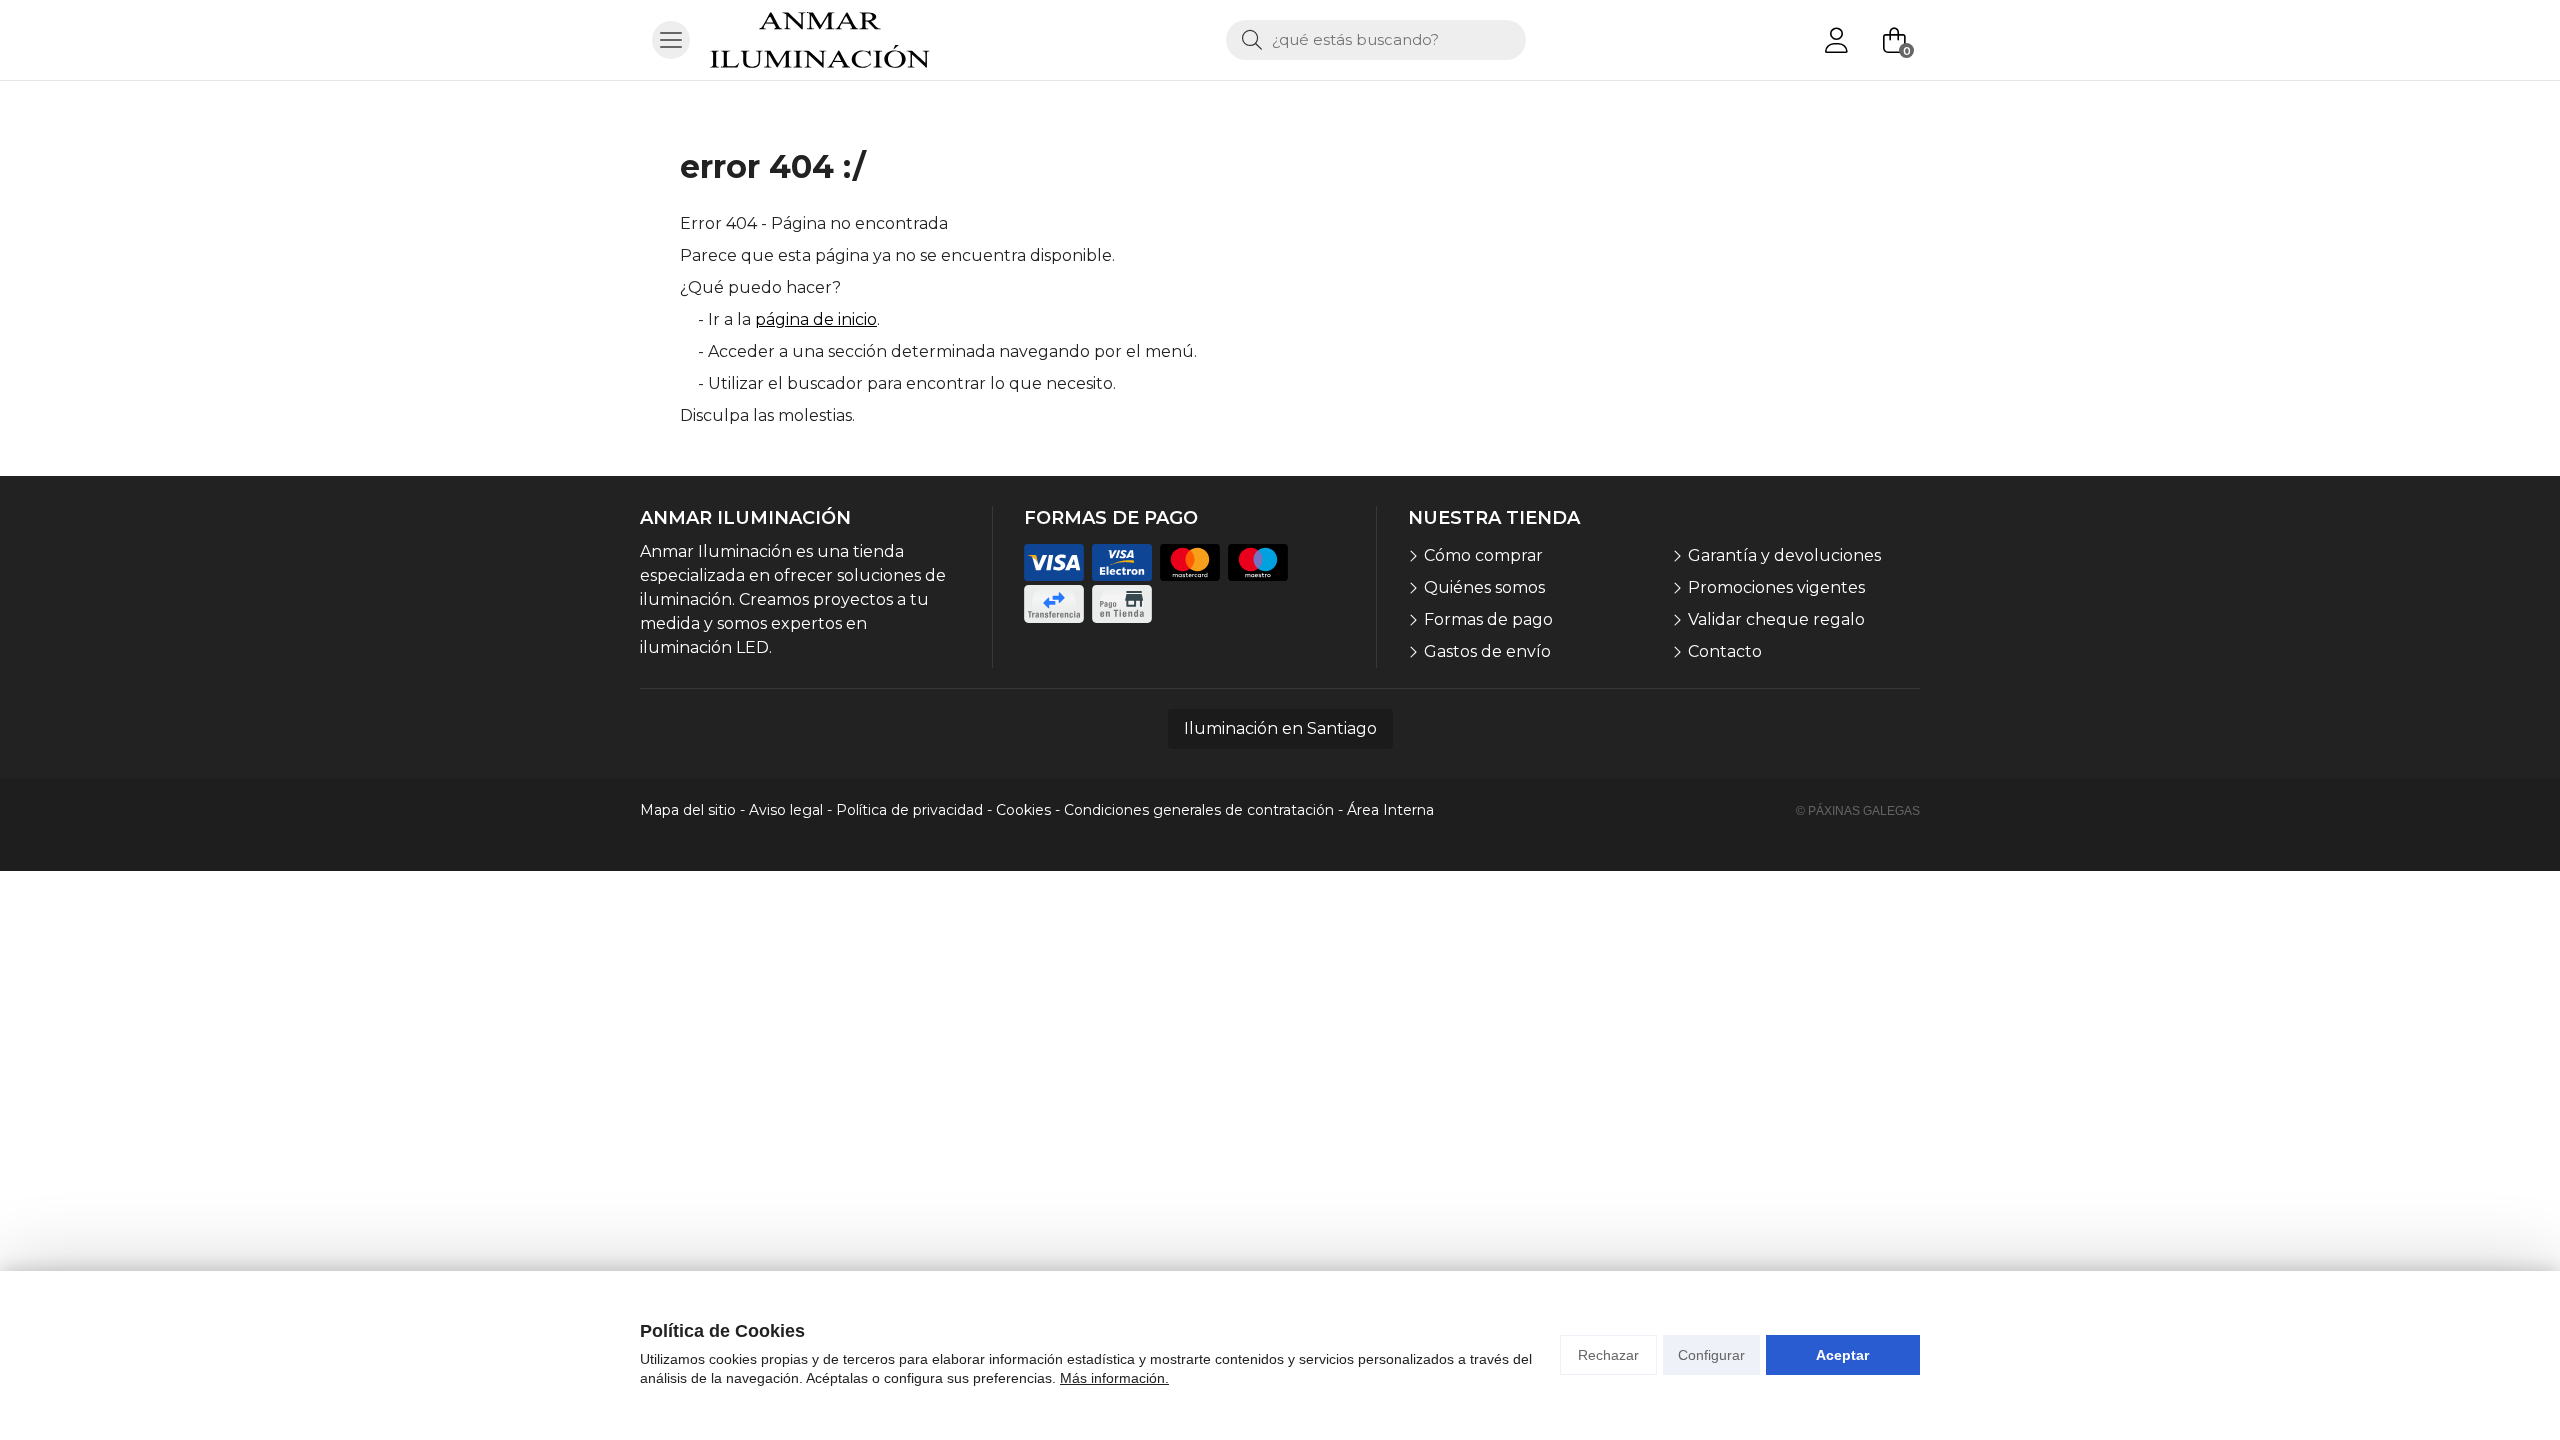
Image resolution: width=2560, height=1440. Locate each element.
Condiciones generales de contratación (1199, 810)
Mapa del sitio (688, 810)
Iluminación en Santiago (1280, 728)
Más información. (1114, 1378)
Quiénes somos (1484, 587)
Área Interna (1390, 810)
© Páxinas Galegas (1858, 811)
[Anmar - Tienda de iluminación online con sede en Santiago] (820, 40)
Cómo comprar (1483, 555)
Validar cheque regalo (1776, 619)
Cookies (1023, 810)
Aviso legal (786, 810)
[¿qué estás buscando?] (1376, 39)
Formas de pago (1488, 619)
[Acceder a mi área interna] (1836, 40)
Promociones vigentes (1776, 587)
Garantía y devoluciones (1784, 555)
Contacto (1725, 651)
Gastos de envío (1487, 651)
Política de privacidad (909, 810)
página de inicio (816, 319)
